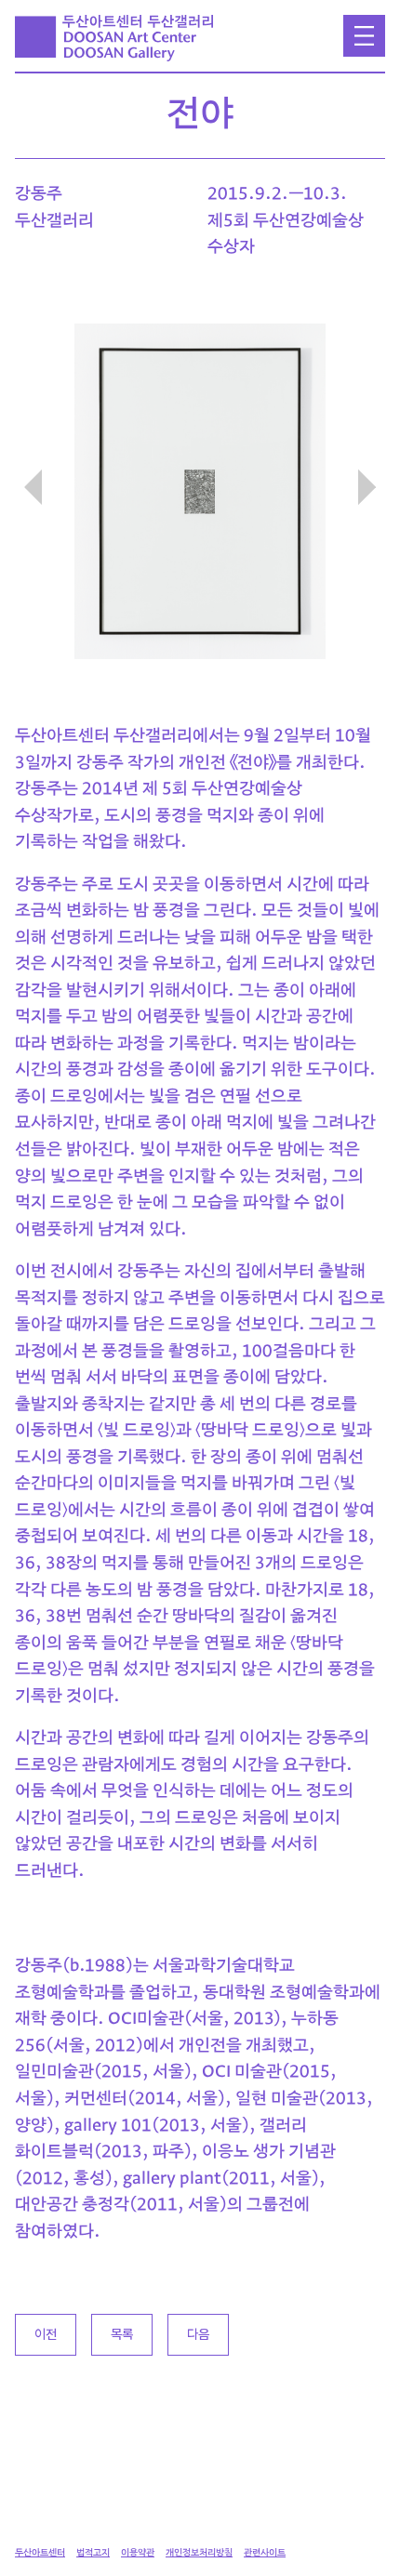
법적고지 (93, 2553)
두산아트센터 (40, 2553)
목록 (122, 2334)
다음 (198, 2334)
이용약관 (138, 2553)
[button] (367, 487)
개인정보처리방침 (199, 2553)
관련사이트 (265, 2553)
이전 (46, 2334)
